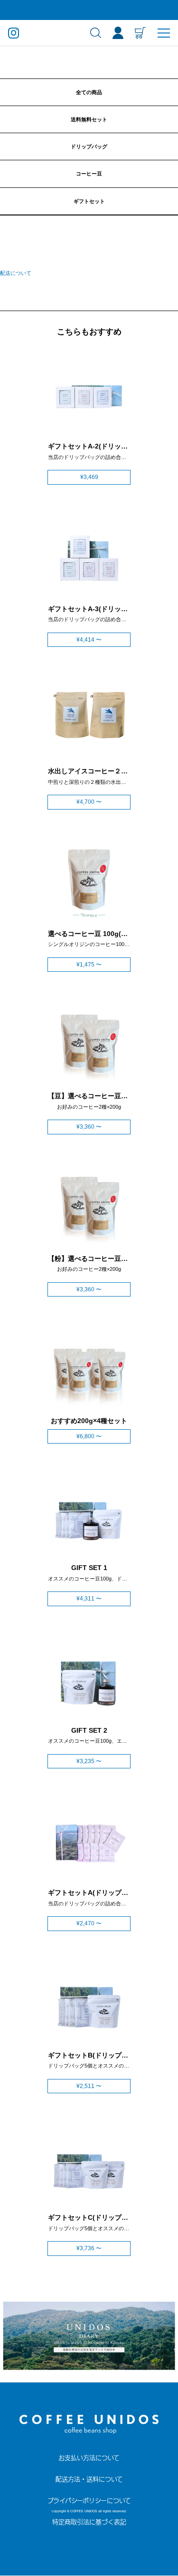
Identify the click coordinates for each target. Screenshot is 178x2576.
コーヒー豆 (89, 174)
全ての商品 (89, 92)
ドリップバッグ (89, 146)
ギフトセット (89, 201)
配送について (16, 273)
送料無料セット (89, 119)
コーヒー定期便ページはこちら (89, 10)
